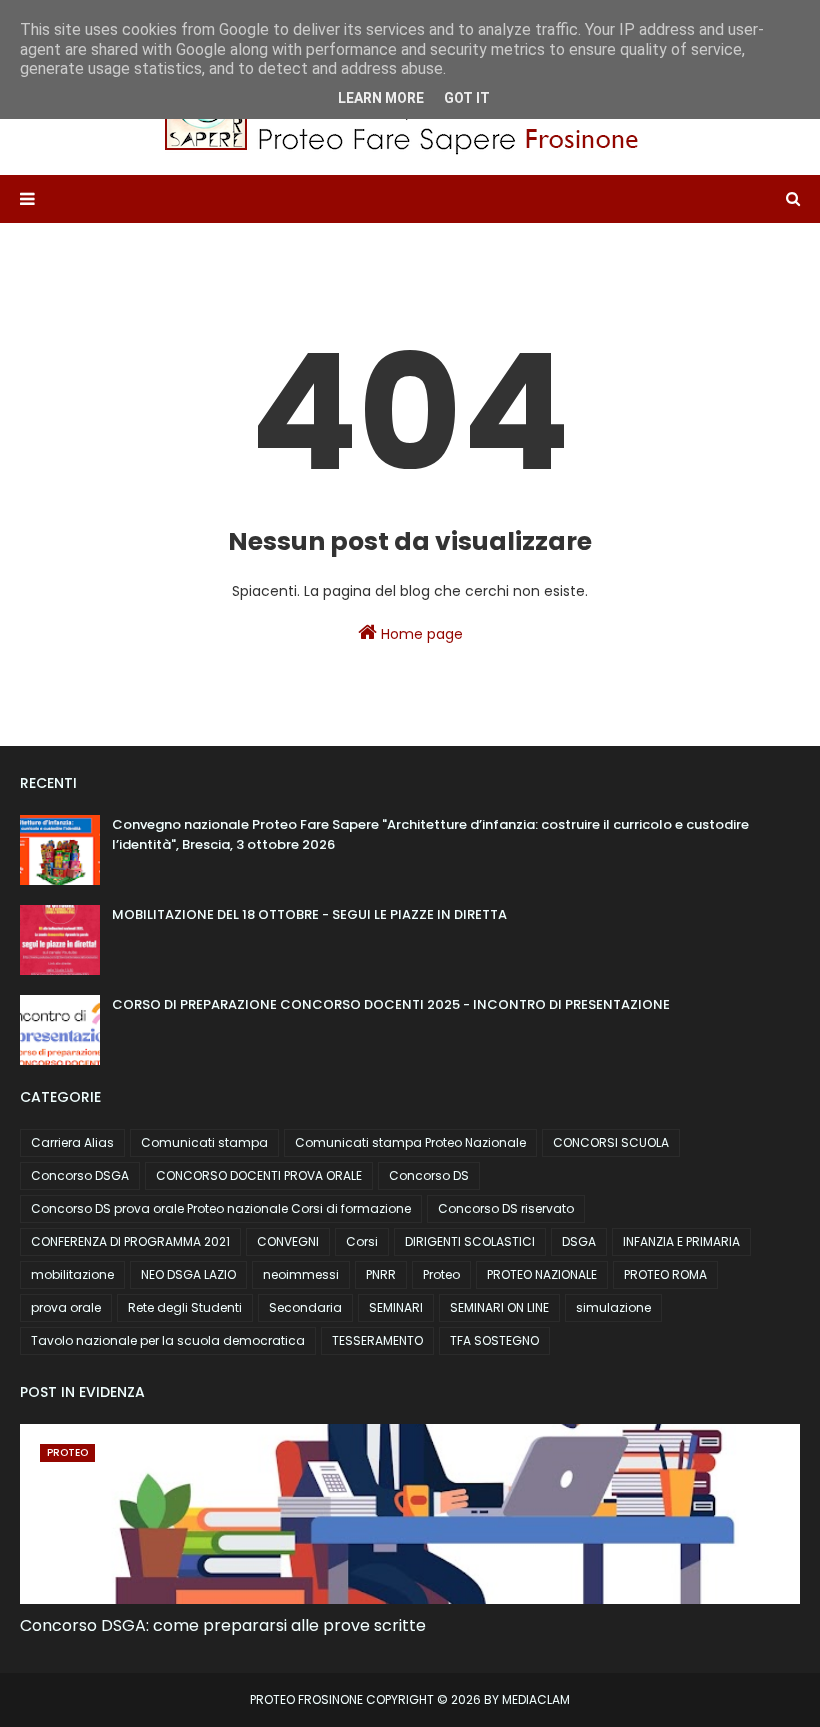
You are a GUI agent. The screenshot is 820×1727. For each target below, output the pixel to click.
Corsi (362, 1241)
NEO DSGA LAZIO (188, 1274)
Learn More (381, 98)
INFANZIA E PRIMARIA (681, 1241)
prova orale (66, 1307)
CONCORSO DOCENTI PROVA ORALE (259, 1175)
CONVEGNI (288, 1241)
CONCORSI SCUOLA (611, 1142)
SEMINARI (396, 1307)
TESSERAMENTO (377, 1340)
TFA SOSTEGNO (494, 1340)
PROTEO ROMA (665, 1274)
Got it (467, 98)
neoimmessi (301, 1274)
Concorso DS (429, 1175)
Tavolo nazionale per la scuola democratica (168, 1340)
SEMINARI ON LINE (499, 1307)
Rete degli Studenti (185, 1307)
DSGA (579, 1241)
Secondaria (305, 1307)
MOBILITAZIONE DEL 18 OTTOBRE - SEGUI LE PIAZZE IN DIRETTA (309, 914)
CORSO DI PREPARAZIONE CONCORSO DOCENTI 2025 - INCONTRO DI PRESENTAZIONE (391, 1004)
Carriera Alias (72, 1142)
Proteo (441, 1274)
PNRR (381, 1274)
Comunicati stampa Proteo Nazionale (410, 1142)
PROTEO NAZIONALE (542, 1274)
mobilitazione (72, 1274)
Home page (420, 634)
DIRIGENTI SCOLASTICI (470, 1241)
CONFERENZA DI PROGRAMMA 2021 (130, 1241)
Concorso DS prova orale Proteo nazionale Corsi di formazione (221, 1208)
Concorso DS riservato (506, 1208)
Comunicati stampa (204, 1142)
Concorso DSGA (80, 1175)
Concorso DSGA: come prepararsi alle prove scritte (223, 1625)
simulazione (613, 1307)
